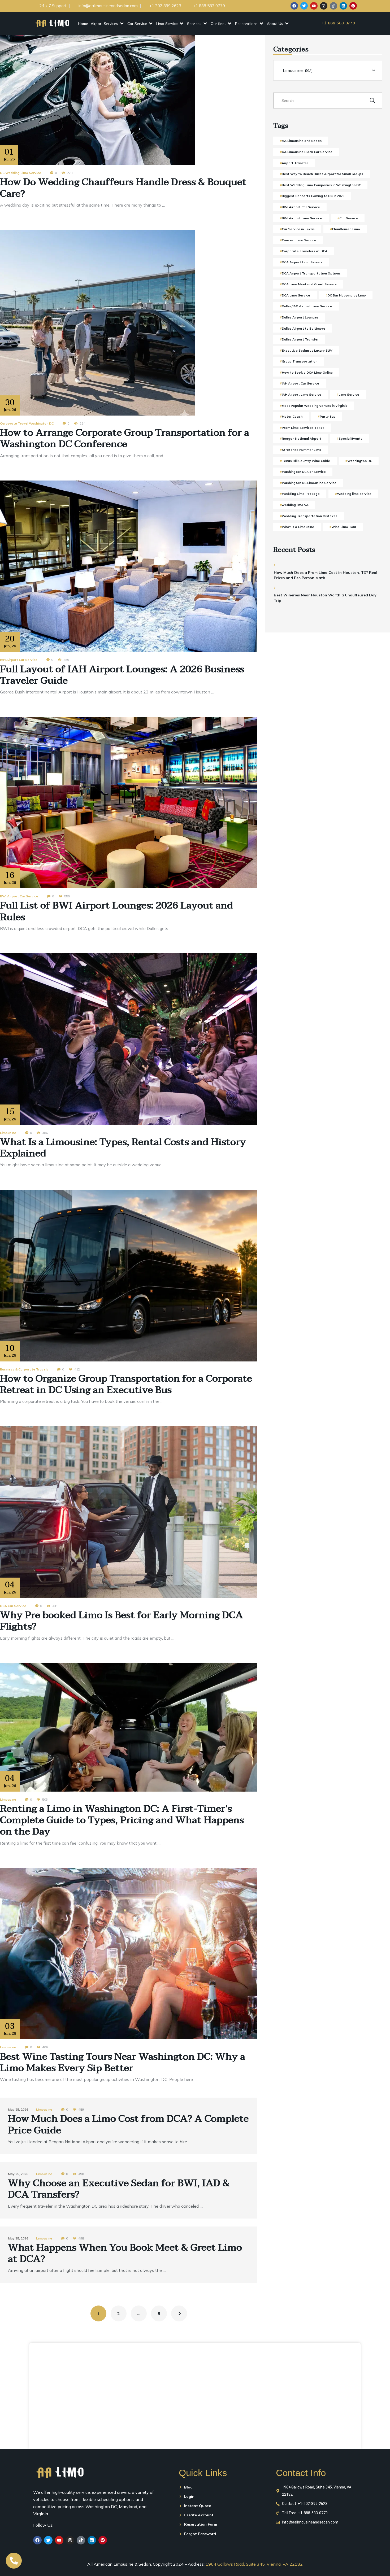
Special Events (350, 438)
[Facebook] (294, 6)
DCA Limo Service (296, 295)
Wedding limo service (354, 494)
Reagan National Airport (302, 438)
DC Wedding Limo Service (21, 173)
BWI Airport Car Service (19, 896)
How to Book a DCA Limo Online (307, 372)
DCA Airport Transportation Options (311, 273)
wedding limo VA (295, 505)
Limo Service (167, 24)
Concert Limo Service (299, 240)
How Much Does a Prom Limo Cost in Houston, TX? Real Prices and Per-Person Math (326, 575)
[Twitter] (304, 6)
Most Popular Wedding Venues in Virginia (315, 406)
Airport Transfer (295, 163)
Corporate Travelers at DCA (305, 251)
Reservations (246, 24)
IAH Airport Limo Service (302, 394)
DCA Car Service (13, 1606)
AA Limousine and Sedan (302, 141)
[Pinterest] (353, 6)
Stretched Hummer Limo (302, 450)
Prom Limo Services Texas (303, 428)
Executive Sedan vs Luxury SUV (307, 350)
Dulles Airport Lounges (300, 317)
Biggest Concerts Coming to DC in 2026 (313, 196)
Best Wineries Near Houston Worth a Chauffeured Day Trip (325, 598)
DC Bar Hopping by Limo (347, 295)
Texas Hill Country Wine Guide (306, 461)
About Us (275, 24)
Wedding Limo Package (301, 494)
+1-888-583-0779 (338, 23)
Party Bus (328, 416)
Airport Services (104, 24)
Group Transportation (300, 361)
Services (194, 24)
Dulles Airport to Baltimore (304, 328)
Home (83, 24)
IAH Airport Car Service (19, 660)
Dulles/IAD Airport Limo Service (307, 306)
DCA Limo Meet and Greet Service (309, 284)
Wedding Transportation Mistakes (310, 516)
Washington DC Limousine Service (309, 483)
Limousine (8, 1133)
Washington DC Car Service (304, 472)
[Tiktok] (333, 6)
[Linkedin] (343, 6)
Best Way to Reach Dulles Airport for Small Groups (322, 174)
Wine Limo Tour (344, 527)
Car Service (137, 24)
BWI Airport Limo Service (302, 218)
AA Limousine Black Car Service (307, 152)
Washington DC (360, 461)
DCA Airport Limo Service (302, 262)
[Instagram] (324, 6)
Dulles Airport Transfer (300, 339)
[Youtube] (314, 6)
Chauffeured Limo (346, 229)
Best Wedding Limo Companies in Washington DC (321, 185)
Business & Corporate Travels (24, 1369)
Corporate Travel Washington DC (27, 423)
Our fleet (218, 24)
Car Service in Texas (298, 229)
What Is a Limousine (298, 527)
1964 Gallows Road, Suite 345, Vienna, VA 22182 (254, 2564)
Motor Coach (292, 416)
